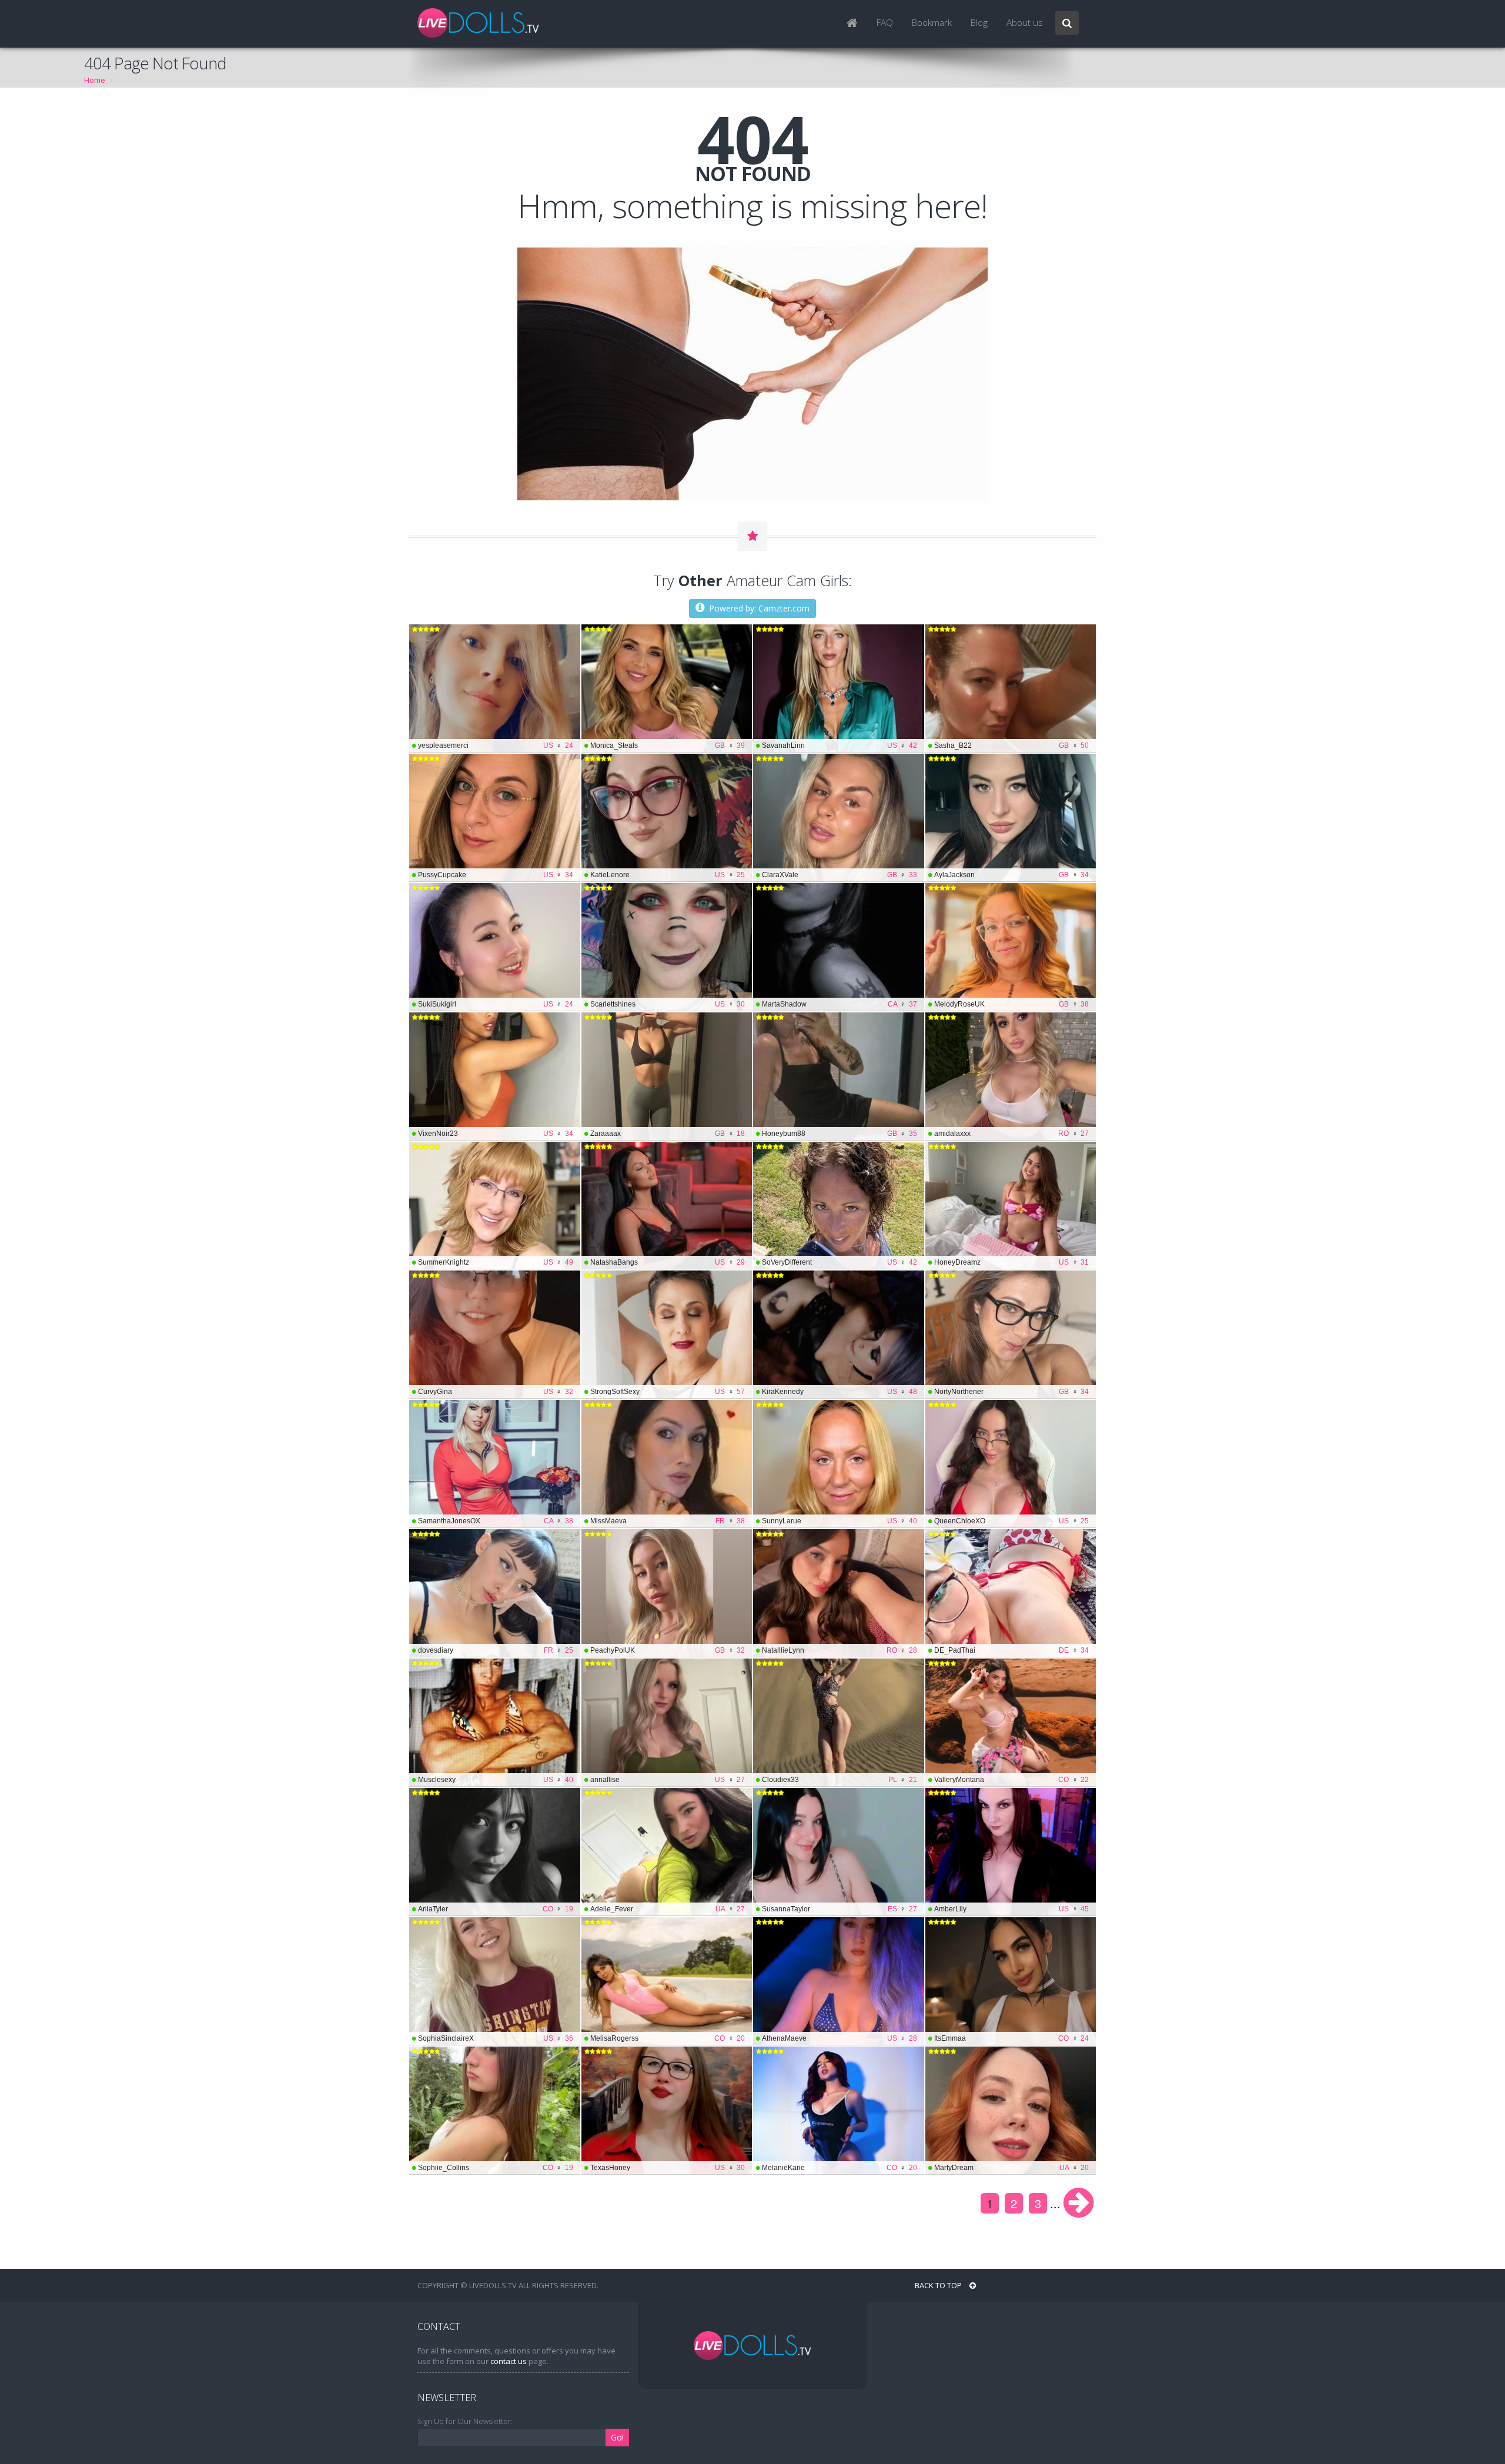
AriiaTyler (496, 1909)
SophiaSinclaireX (496, 2038)
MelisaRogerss (668, 2038)
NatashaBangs (668, 1262)
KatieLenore (668, 875)
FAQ (885, 23)
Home (95, 80)
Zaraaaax (668, 1134)
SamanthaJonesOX (496, 1521)
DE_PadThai (1012, 1650)
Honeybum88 (840, 1134)
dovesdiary (496, 1650)
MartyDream (1012, 2168)
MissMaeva (668, 1521)
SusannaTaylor (840, 1909)
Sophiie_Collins (496, 2168)
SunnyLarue (840, 1521)
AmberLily (1012, 1909)
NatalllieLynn (840, 1650)
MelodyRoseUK (1012, 1004)
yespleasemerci (496, 745)
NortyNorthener (1012, 1392)
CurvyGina (496, 1392)
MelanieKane (840, 2168)
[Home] (852, 24)
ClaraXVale (840, 875)
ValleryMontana (1012, 1780)
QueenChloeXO (1012, 1521)
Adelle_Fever (668, 1909)
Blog (979, 23)
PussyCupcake (496, 875)
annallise (668, 1780)
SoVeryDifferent (840, 1262)
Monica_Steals (668, 745)
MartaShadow (840, 1004)
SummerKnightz (496, 1262)
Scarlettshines (668, 1004)
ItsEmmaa (1012, 2038)
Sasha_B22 (1012, 745)
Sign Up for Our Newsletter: (465, 2421)
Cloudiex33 (840, 1780)
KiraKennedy (840, 1392)
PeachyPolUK (668, 1650)
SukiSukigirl (496, 1004)
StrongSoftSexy (668, 1392)
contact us (509, 2361)
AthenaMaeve (840, 2038)
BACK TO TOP (939, 2285)
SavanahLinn (840, 745)
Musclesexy (496, 1780)
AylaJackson (1012, 875)
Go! (617, 2437)
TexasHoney (668, 2168)
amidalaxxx (1012, 1134)
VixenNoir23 (496, 1134)
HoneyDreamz (1012, 1262)
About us (1025, 23)
